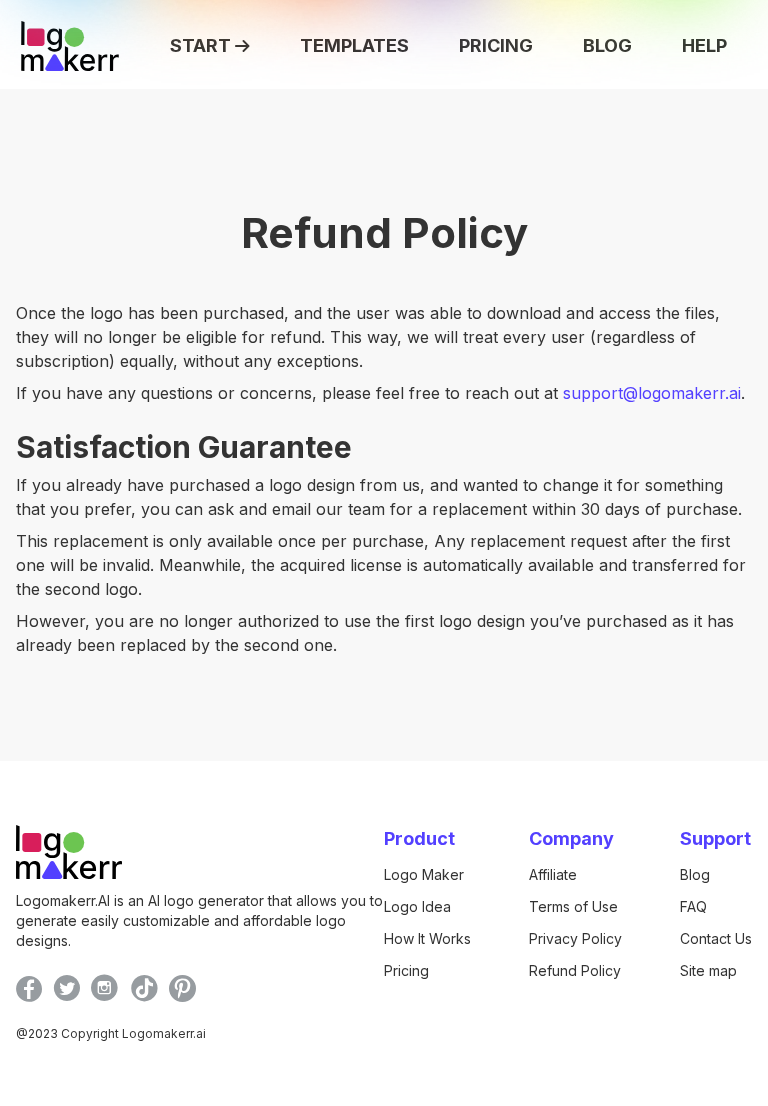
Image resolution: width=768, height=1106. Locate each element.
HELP (704, 45)
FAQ (693, 906)
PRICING (496, 45)
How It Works (427, 938)
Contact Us (716, 938)
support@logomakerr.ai (652, 393)
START (200, 45)
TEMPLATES (354, 45)
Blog (695, 874)
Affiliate (553, 874)
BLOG (607, 45)
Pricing (406, 970)
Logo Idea (417, 906)
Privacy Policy (575, 938)
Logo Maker (424, 874)
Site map (708, 970)
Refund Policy (575, 970)
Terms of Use (573, 906)
